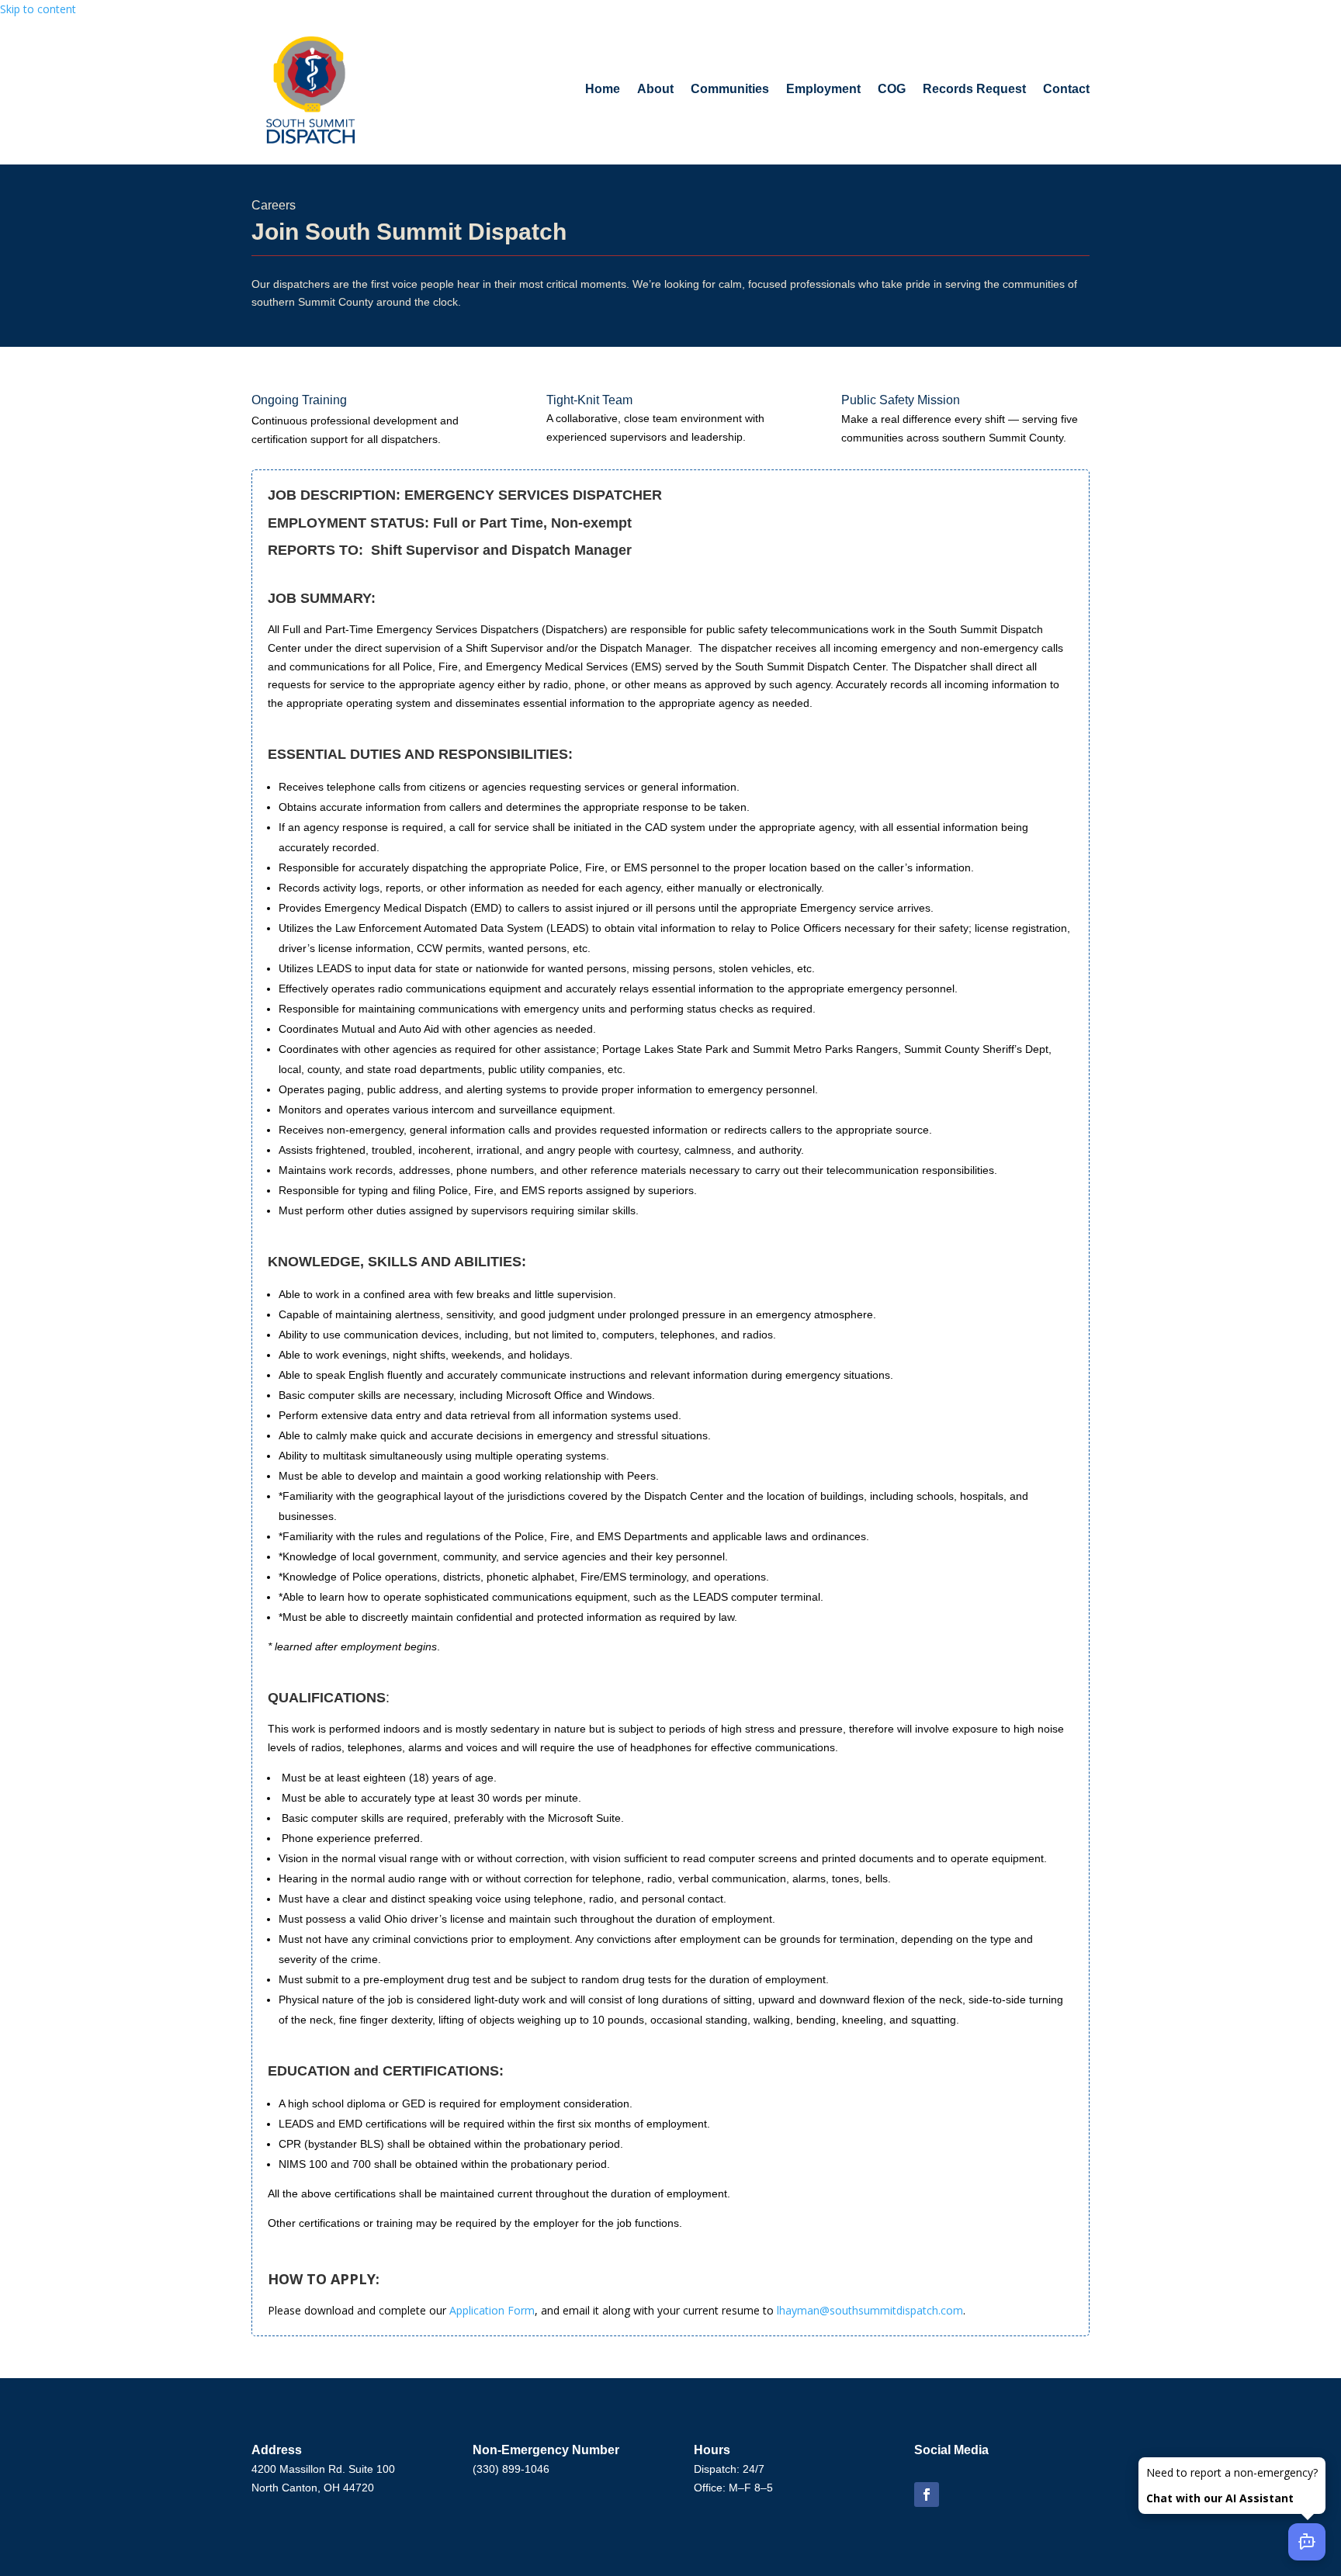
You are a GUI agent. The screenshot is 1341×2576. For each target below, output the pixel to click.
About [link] (655, 89)
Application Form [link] (492, 2310)
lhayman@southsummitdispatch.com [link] (870, 2310)
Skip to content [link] (38, 9)
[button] (927, 2495)
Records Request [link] (974, 89)
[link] (311, 90)
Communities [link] (730, 89)
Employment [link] (823, 89)
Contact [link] (1066, 89)
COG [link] (892, 89)
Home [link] (603, 89)
